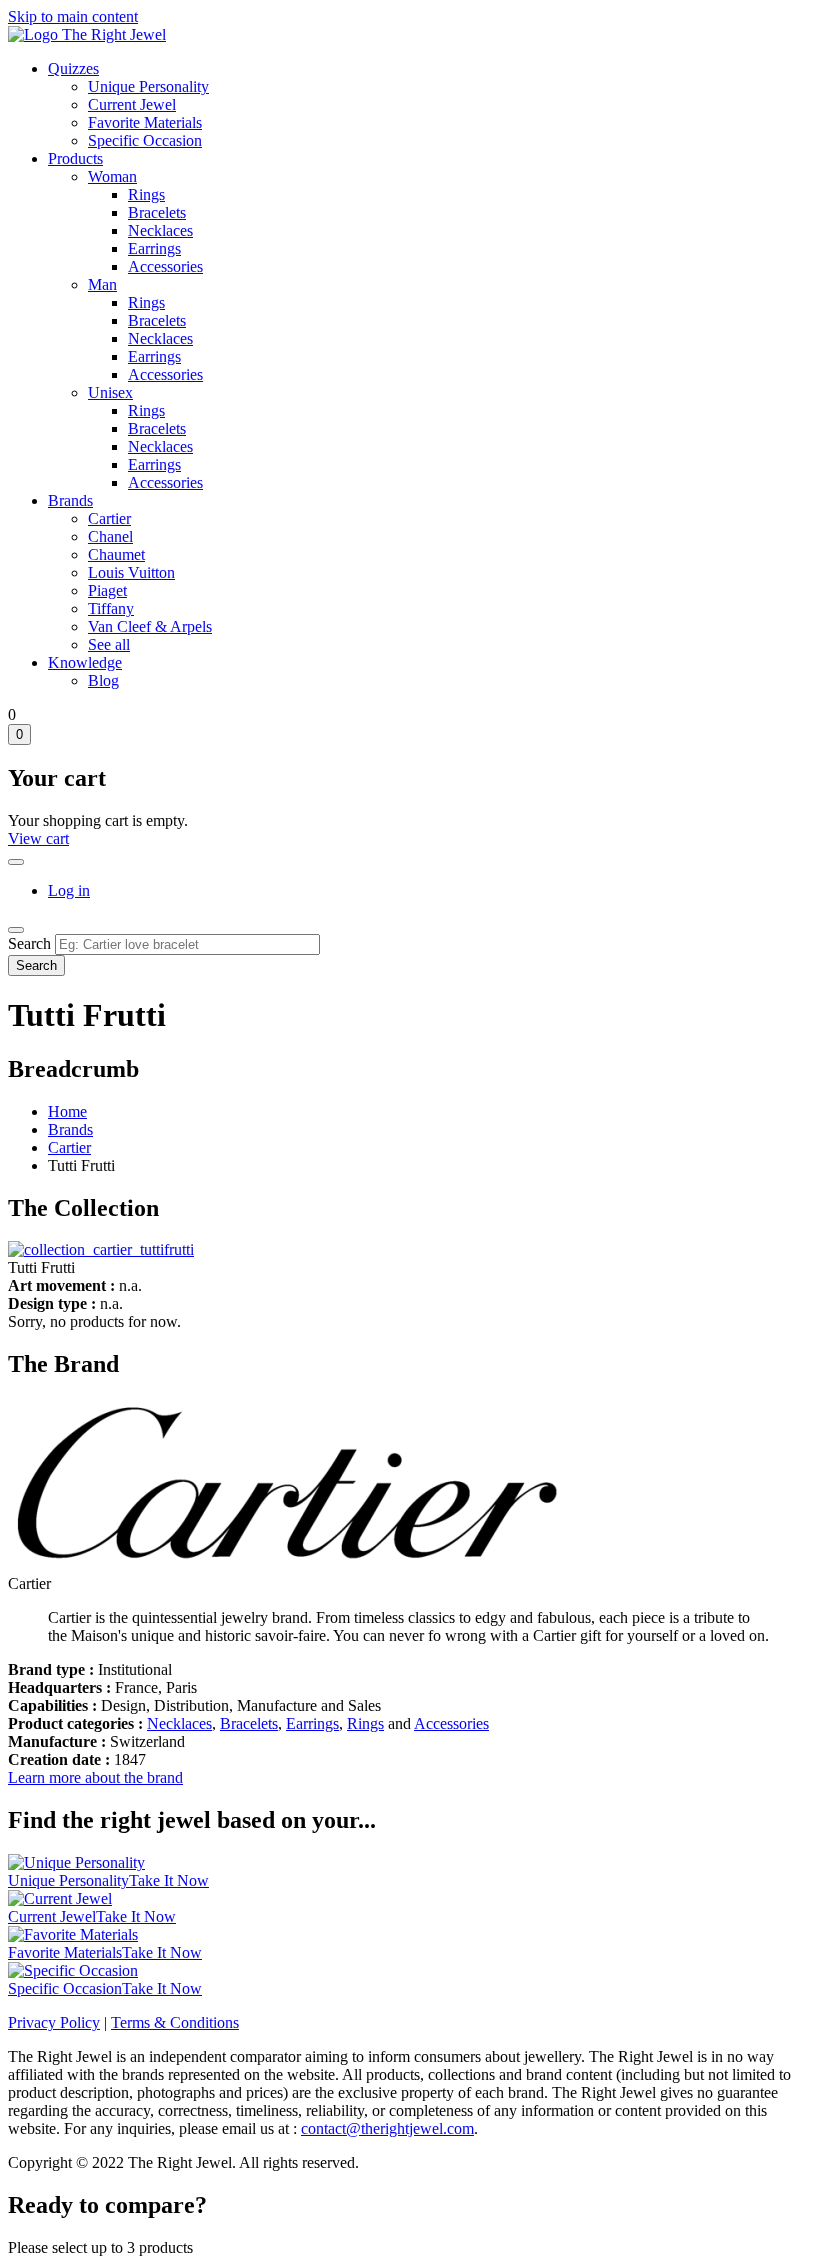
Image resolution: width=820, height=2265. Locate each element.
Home (67, 1111)
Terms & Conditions (175, 2022)
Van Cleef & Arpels (150, 626)
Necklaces (160, 230)
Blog (103, 680)
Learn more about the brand (95, 1777)
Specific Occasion (145, 140)
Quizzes (73, 68)
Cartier (109, 518)
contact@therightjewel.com (387, 2128)
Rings (146, 194)
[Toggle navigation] (16, 930)
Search (29, 943)
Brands (70, 500)
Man (102, 284)
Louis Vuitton (131, 572)
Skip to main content (73, 16)
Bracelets (157, 212)
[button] (101, 1249)
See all (109, 644)
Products (75, 158)
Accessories (165, 266)
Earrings (154, 248)
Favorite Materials (145, 122)
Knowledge (85, 662)
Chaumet (116, 554)
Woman (112, 176)
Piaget (107, 590)
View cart (38, 838)
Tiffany (111, 608)
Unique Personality (148, 86)
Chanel (110, 536)
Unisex (110, 392)
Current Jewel (132, 104)
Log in (69, 890)
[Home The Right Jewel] (87, 34)
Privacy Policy (54, 2022)
